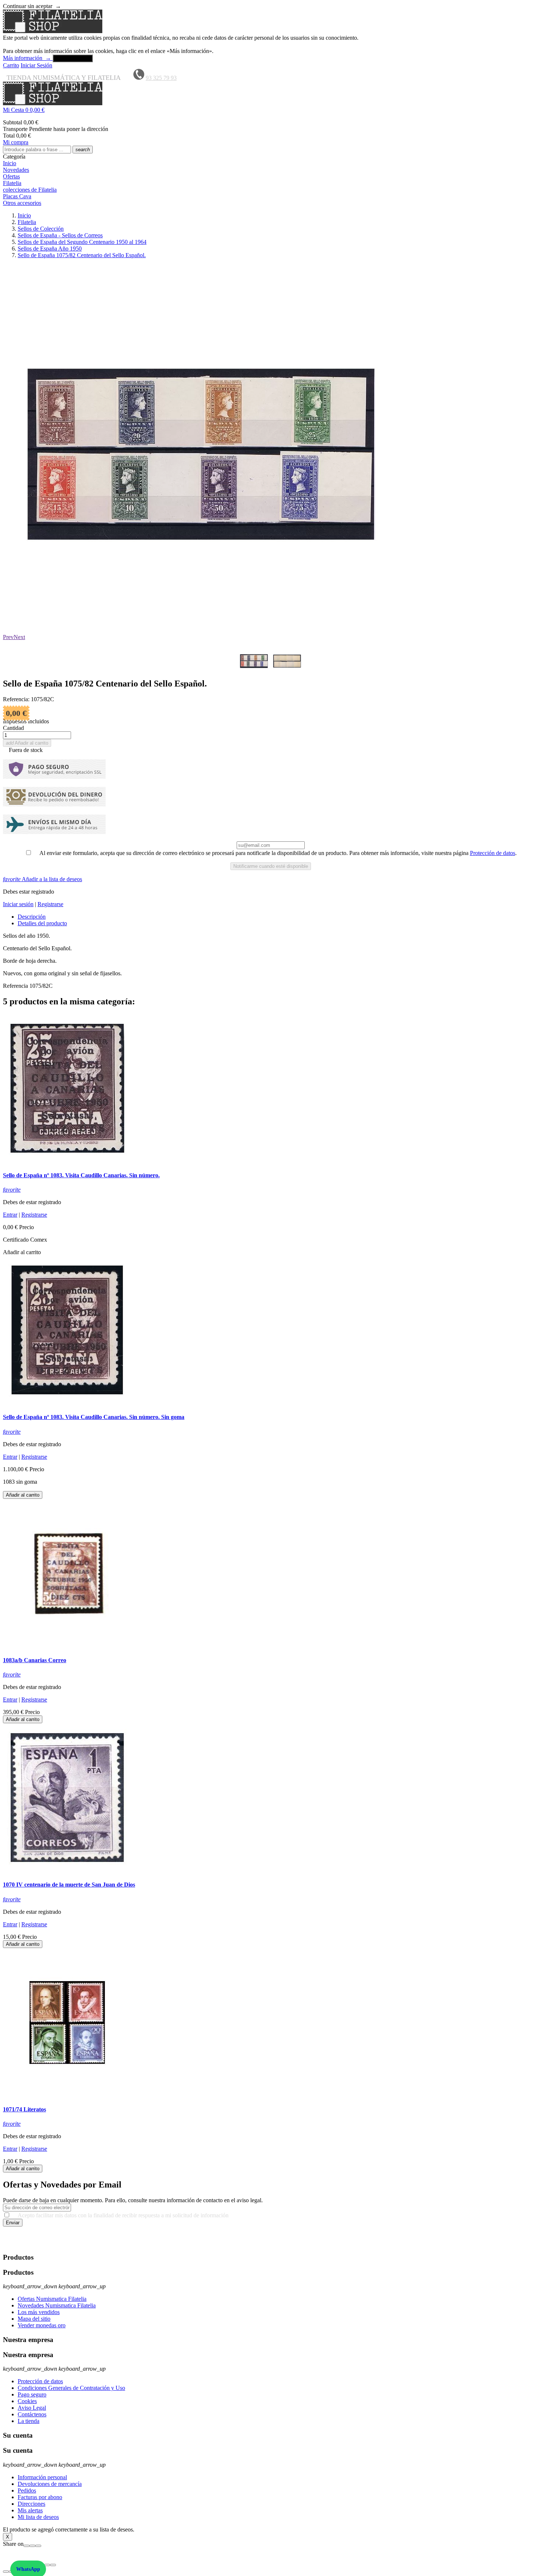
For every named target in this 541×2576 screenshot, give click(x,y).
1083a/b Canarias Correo (35, 1660)
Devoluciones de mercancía (50, 2484)
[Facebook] (26, 2546)
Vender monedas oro (42, 2325)
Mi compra (16, 142)
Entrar (10, 1215)
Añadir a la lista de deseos (43, 879)
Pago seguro (32, 2394)
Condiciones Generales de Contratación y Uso (71, 2388)
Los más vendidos (39, 2312)
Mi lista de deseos (38, 2517)
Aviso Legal (32, 2408)
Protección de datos (493, 853)
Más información (27, 58)
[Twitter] (32, 2546)
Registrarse (50, 904)
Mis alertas (30, 2510)
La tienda (29, 2421)
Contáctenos (32, 2414)
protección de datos (393, 2243)
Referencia (16, 986)
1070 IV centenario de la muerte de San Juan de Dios (69, 1885)
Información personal (42, 2477)
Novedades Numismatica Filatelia (57, 2305)
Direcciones (31, 2504)
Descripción (32, 917)
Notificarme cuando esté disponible (271, 866)
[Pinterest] (38, 2546)
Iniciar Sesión (36, 65)
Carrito (11, 65)
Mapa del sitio (34, 2319)
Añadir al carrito (27, 743)
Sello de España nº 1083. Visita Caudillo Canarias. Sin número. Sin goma (94, 1417)
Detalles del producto (42, 923)
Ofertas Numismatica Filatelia (52, 2299)
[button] (270, 110)
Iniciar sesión (18, 904)
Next (19, 637)
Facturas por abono (40, 2497)
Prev (8, 637)
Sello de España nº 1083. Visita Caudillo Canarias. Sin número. (81, 1175)
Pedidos (27, 2490)
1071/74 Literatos (24, 2109)
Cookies (27, 2401)
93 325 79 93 (161, 78)
